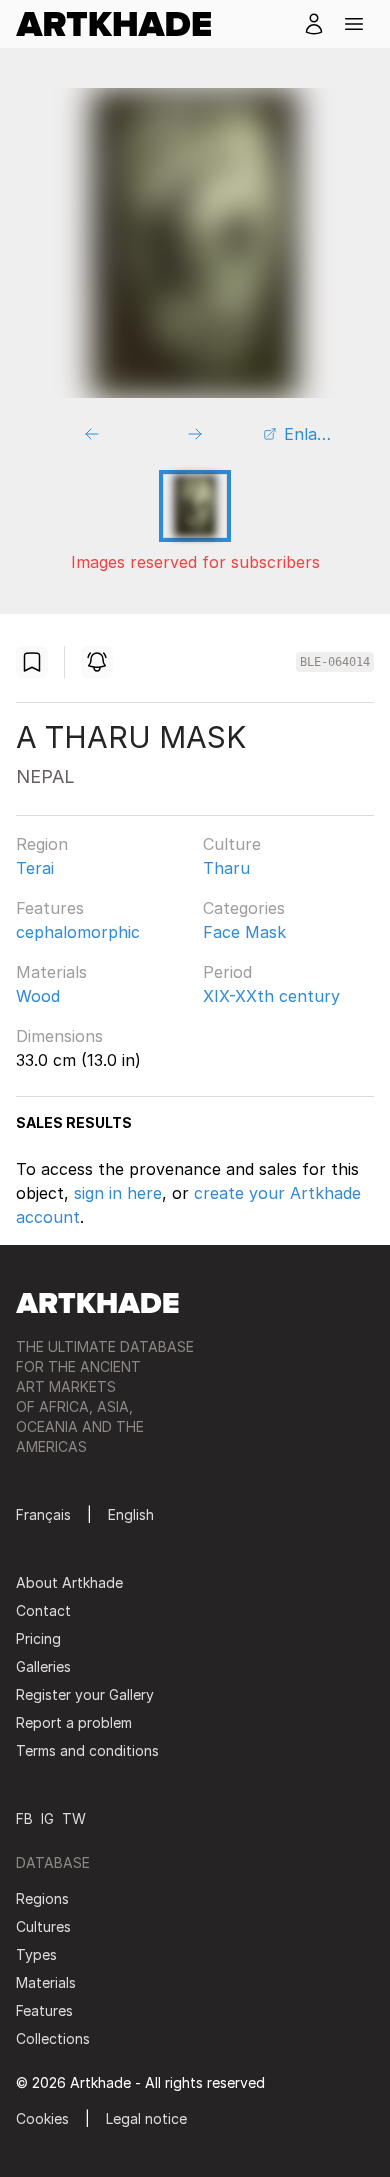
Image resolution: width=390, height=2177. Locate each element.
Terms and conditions (87, 1750)
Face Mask (244, 932)
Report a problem (74, 1722)
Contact (43, 1610)
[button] (354, 24)
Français (43, 1514)
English (131, 1514)
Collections (53, 2038)
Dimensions (59, 1036)
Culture (232, 844)
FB (24, 1818)
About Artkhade (69, 1582)
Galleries (43, 1666)
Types (36, 1954)
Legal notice (146, 2118)
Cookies (42, 2118)
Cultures (43, 1926)
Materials (51, 972)
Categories (244, 908)
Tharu (226, 868)
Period (227, 972)
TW (74, 1818)
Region (42, 844)
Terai (35, 868)
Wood (38, 996)
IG (47, 1818)
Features (50, 908)
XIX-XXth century (271, 996)
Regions (42, 1898)
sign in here (118, 1193)
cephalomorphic (78, 932)
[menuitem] (121, 24)
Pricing (38, 1638)
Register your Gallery (85, 1694)
